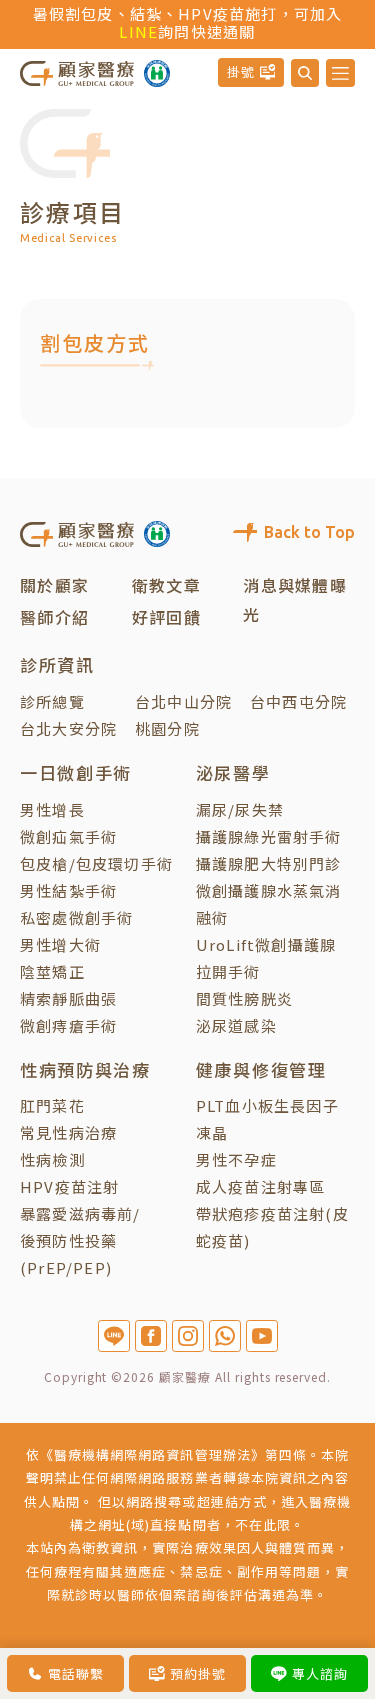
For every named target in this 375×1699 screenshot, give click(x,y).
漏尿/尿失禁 (240, 809)
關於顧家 (54, 585)
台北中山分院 (183, 701)
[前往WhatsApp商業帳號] (225, 1336)
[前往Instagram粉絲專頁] (188, 1336)
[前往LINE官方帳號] (114, 1336)
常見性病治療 (68, 1132)
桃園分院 (167, 728)
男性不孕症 (236, 1159)
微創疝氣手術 (68, 836)
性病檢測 (52, 1159)
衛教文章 (166, 585)
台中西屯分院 (298, 701)
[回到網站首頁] (77, 72)
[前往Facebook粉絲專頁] (151, 1336)
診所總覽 (52, 701)
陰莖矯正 (52, 971)
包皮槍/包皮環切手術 (96, 863)
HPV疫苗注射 (69, 1186)
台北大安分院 (68, 728)
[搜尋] (305, 73)
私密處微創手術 (76, 917)
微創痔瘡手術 (68, 1025)
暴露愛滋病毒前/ (80, 1213)
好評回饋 (166, 617)
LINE (138, 31)
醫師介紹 (54, 617)
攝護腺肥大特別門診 (269, 863)
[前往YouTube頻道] (262, 1336)
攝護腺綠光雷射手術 (269, 836)
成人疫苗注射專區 (261, 1186)
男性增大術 (60, 944)
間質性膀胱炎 (244, 998)
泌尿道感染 (236, 1025)
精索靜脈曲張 (68, 998)
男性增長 (52, 809)
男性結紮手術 (68, 890)
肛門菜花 (52, 1105)
